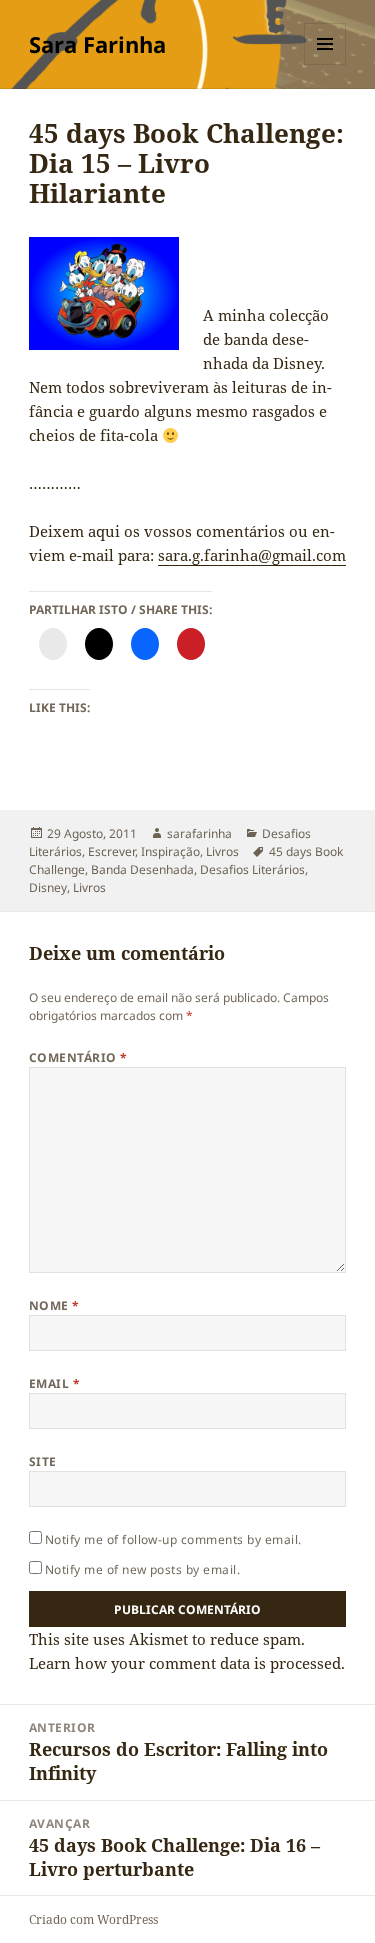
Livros (222, 851)
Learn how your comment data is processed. (187, 1663)
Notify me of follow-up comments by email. (173, 1539)
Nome (54, 1305)
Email (54, 1383)
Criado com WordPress (93, 1919)
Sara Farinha (97, 44)
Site (43, 1461)
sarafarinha (199, 833)
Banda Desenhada (142, 869)
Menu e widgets (325, 64)
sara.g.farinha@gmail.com (252, 555)
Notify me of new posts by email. (142, 1569)
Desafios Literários (252, 869)
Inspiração (170, 851)
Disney (48, 887)
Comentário (78, 1057)
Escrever (111, 851)
